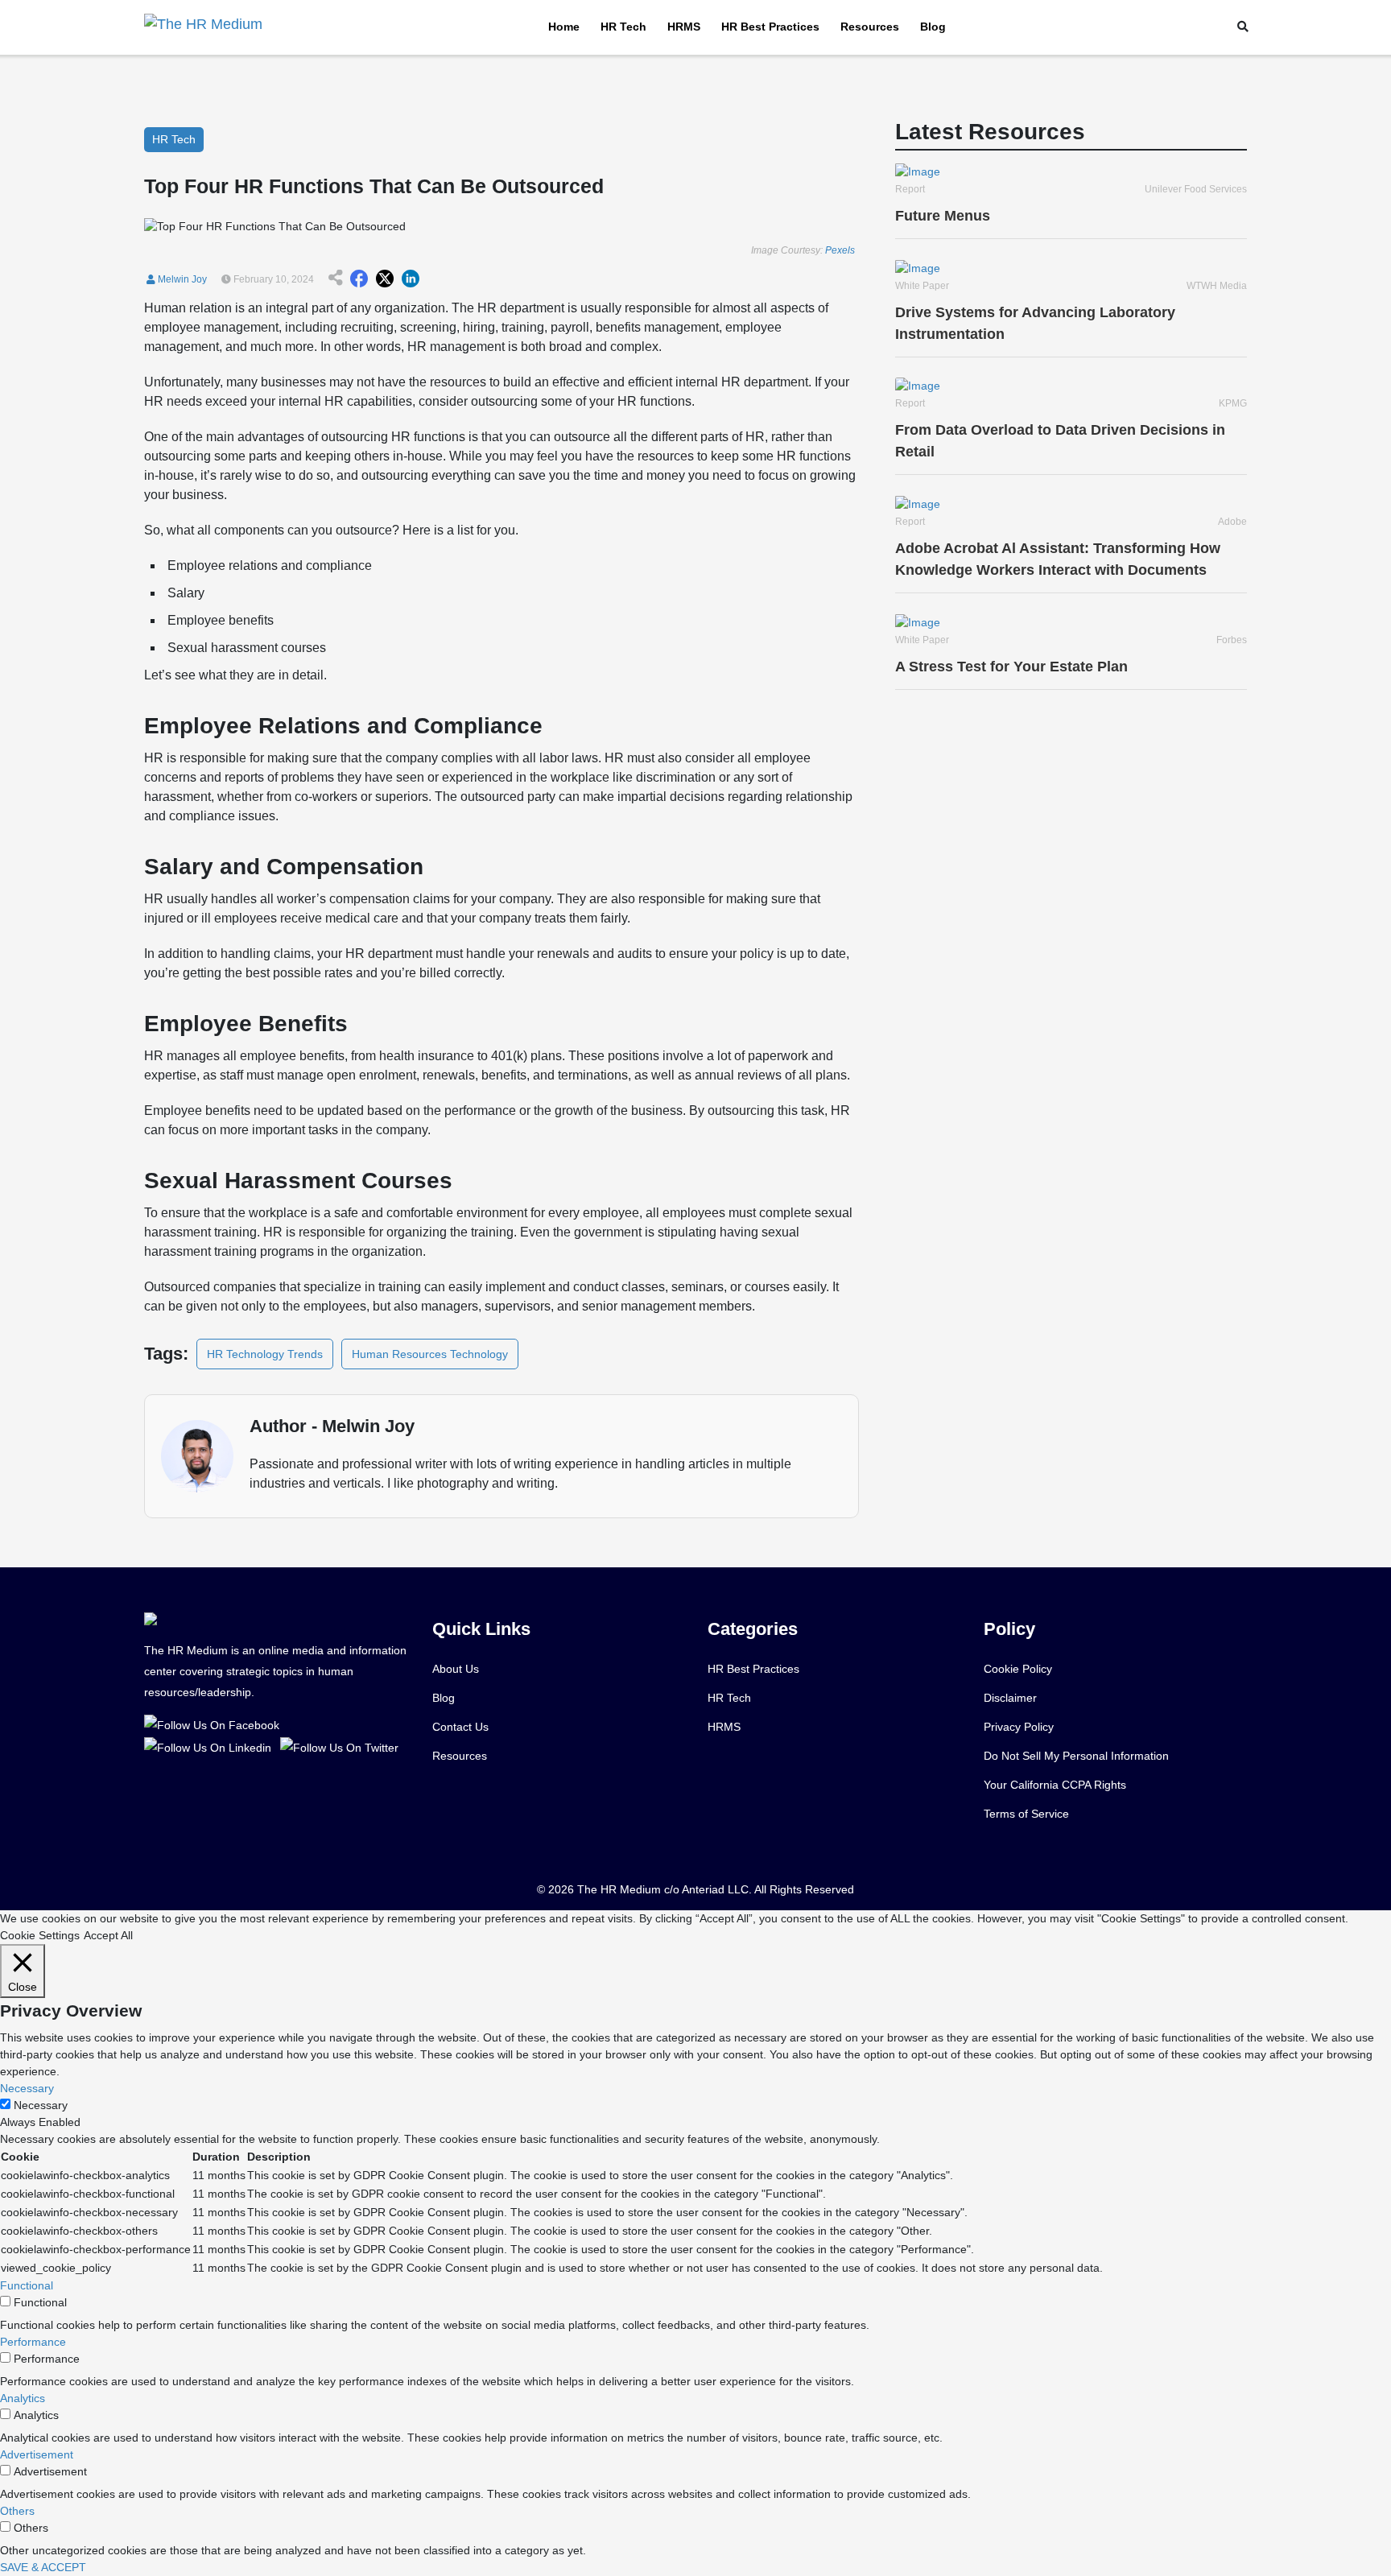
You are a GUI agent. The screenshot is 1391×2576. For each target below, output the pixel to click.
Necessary (41, 2105)
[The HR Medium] (215, 1724)
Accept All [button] (108, 1935)
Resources (870, 27)
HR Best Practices (770, 27)
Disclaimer (1010, 1698)
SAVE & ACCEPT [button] (43, 2567)
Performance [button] (33, 2342)
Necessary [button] (27, 2088)
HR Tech (623, 27)
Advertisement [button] (37, 2454)
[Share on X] (385, 279)
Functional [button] (27, 2285)
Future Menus (943, 216)
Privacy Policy (1019, 1727)
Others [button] (17, 2511)
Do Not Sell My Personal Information (1076, 1756)
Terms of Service (1026, 1814)
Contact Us (460, 1727)
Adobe (1232, 522)
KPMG (1233, 403)
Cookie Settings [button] (40, 1935)
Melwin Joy (181, 279)
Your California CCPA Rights (1055, 1785)
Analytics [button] (23, 2398)
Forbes (1232, 640)
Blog (933, 27)
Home (564, 27)
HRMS (684, 27)
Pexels (840, 250)
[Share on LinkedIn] (411, 279)
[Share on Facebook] (359, 279)
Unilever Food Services (1196, 189)
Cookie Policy (1018, 1669)
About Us (456, 1669)
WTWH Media (1217, 286)
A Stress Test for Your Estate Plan (1011, 667)
